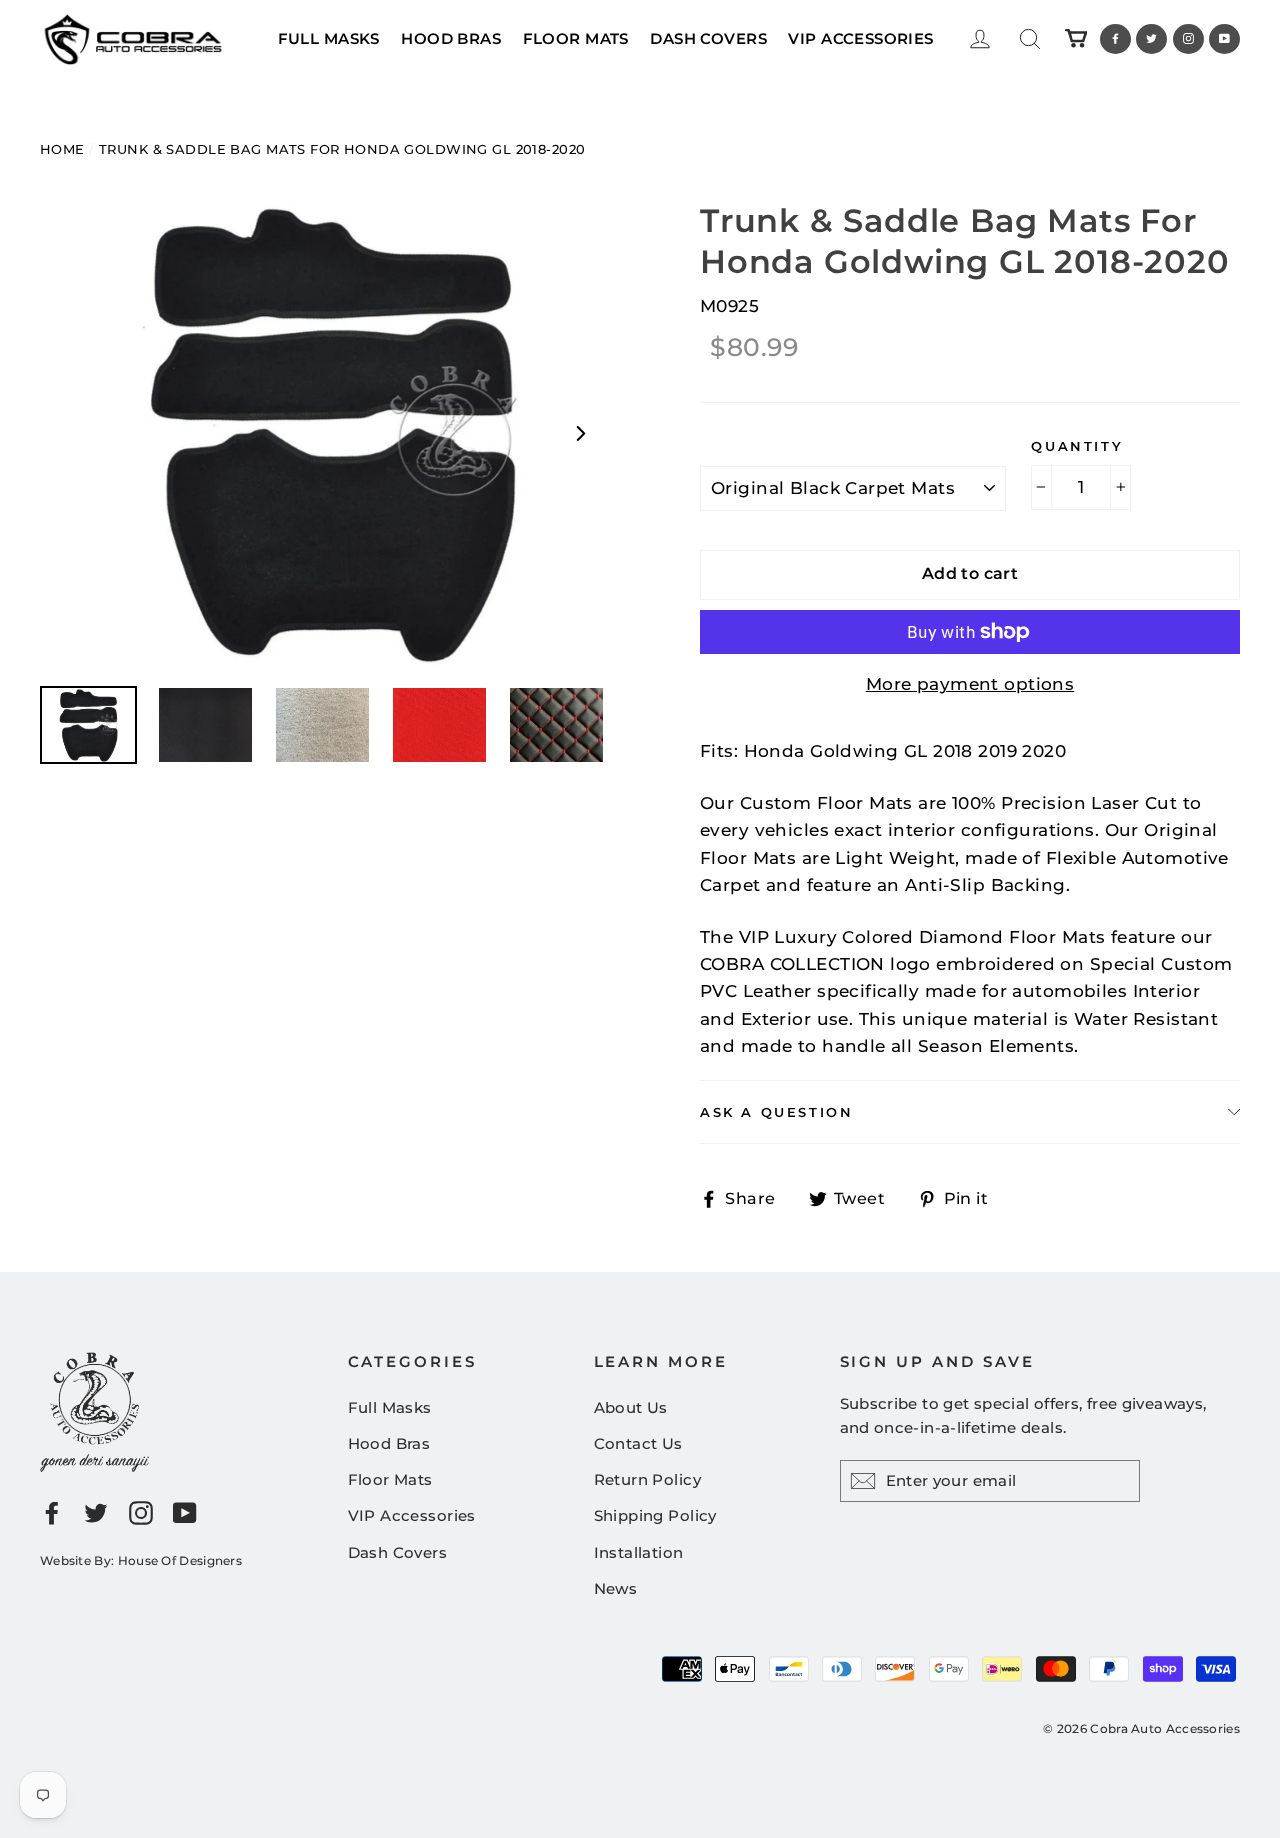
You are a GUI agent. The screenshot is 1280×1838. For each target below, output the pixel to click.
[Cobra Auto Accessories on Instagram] (141, 1512)
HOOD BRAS (451, 38)
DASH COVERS (708, 38)
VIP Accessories (412, 1515)
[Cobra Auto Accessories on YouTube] (185, 1512)
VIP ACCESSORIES (860, 38)
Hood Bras (389, 1443)
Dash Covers (398, 1552)
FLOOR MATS (576, 38)
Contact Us (638, 1443)
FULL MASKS (329, 38)
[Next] (580, 433)
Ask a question (776, 1112)
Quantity (1077, 446)
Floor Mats (390, 1479)
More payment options (970, 684)
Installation (639, 1552)
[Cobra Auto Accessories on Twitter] (96, 1512)
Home (62, 149)
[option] (332, 433)
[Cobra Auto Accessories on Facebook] (52, 1512)
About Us (631, 1407)
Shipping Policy (655, 1515)
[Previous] (85, 433)
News (616, 1588)
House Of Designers (180, 1560)
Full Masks (390, 1407)
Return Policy (648, 1479)
